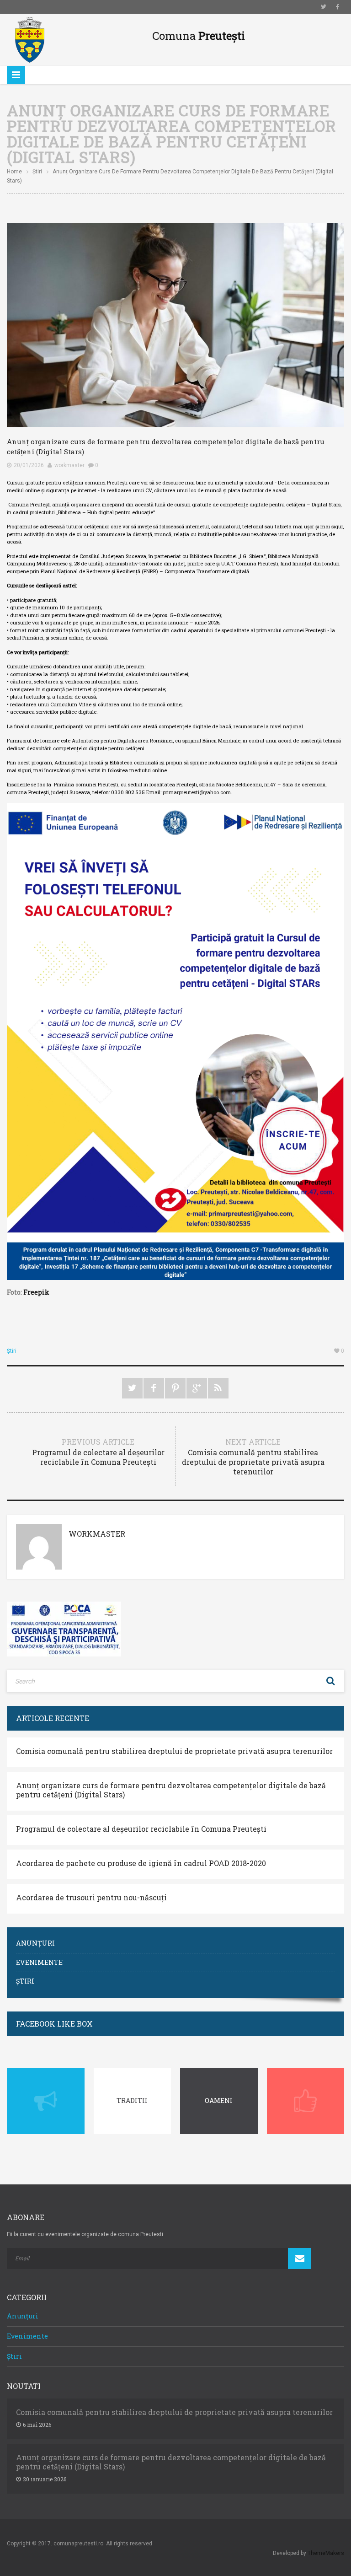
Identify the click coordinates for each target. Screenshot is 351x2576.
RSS (218, 1388)
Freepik (36, 1292)
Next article (253, 1457)
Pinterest (175, 1388)
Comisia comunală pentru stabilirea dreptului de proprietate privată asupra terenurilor (174, 1751)
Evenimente (39, 1962)
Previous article (98, 1452)
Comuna (199, 36)
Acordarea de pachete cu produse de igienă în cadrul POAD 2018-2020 (141, 1863)
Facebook (337, 7)
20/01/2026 (29, 465)
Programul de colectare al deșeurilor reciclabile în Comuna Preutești (141, 1829)
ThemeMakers (326, 2553)
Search (330, 1681)
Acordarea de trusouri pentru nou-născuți (91, 1898)
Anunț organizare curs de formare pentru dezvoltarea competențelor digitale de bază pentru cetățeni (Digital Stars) (171, 1790)
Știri (37, 172)
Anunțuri (35, 1943)
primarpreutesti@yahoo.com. (197, 792)
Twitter (324, 7)
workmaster (69, 465)
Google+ (197, 1388)
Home (14, 172)
